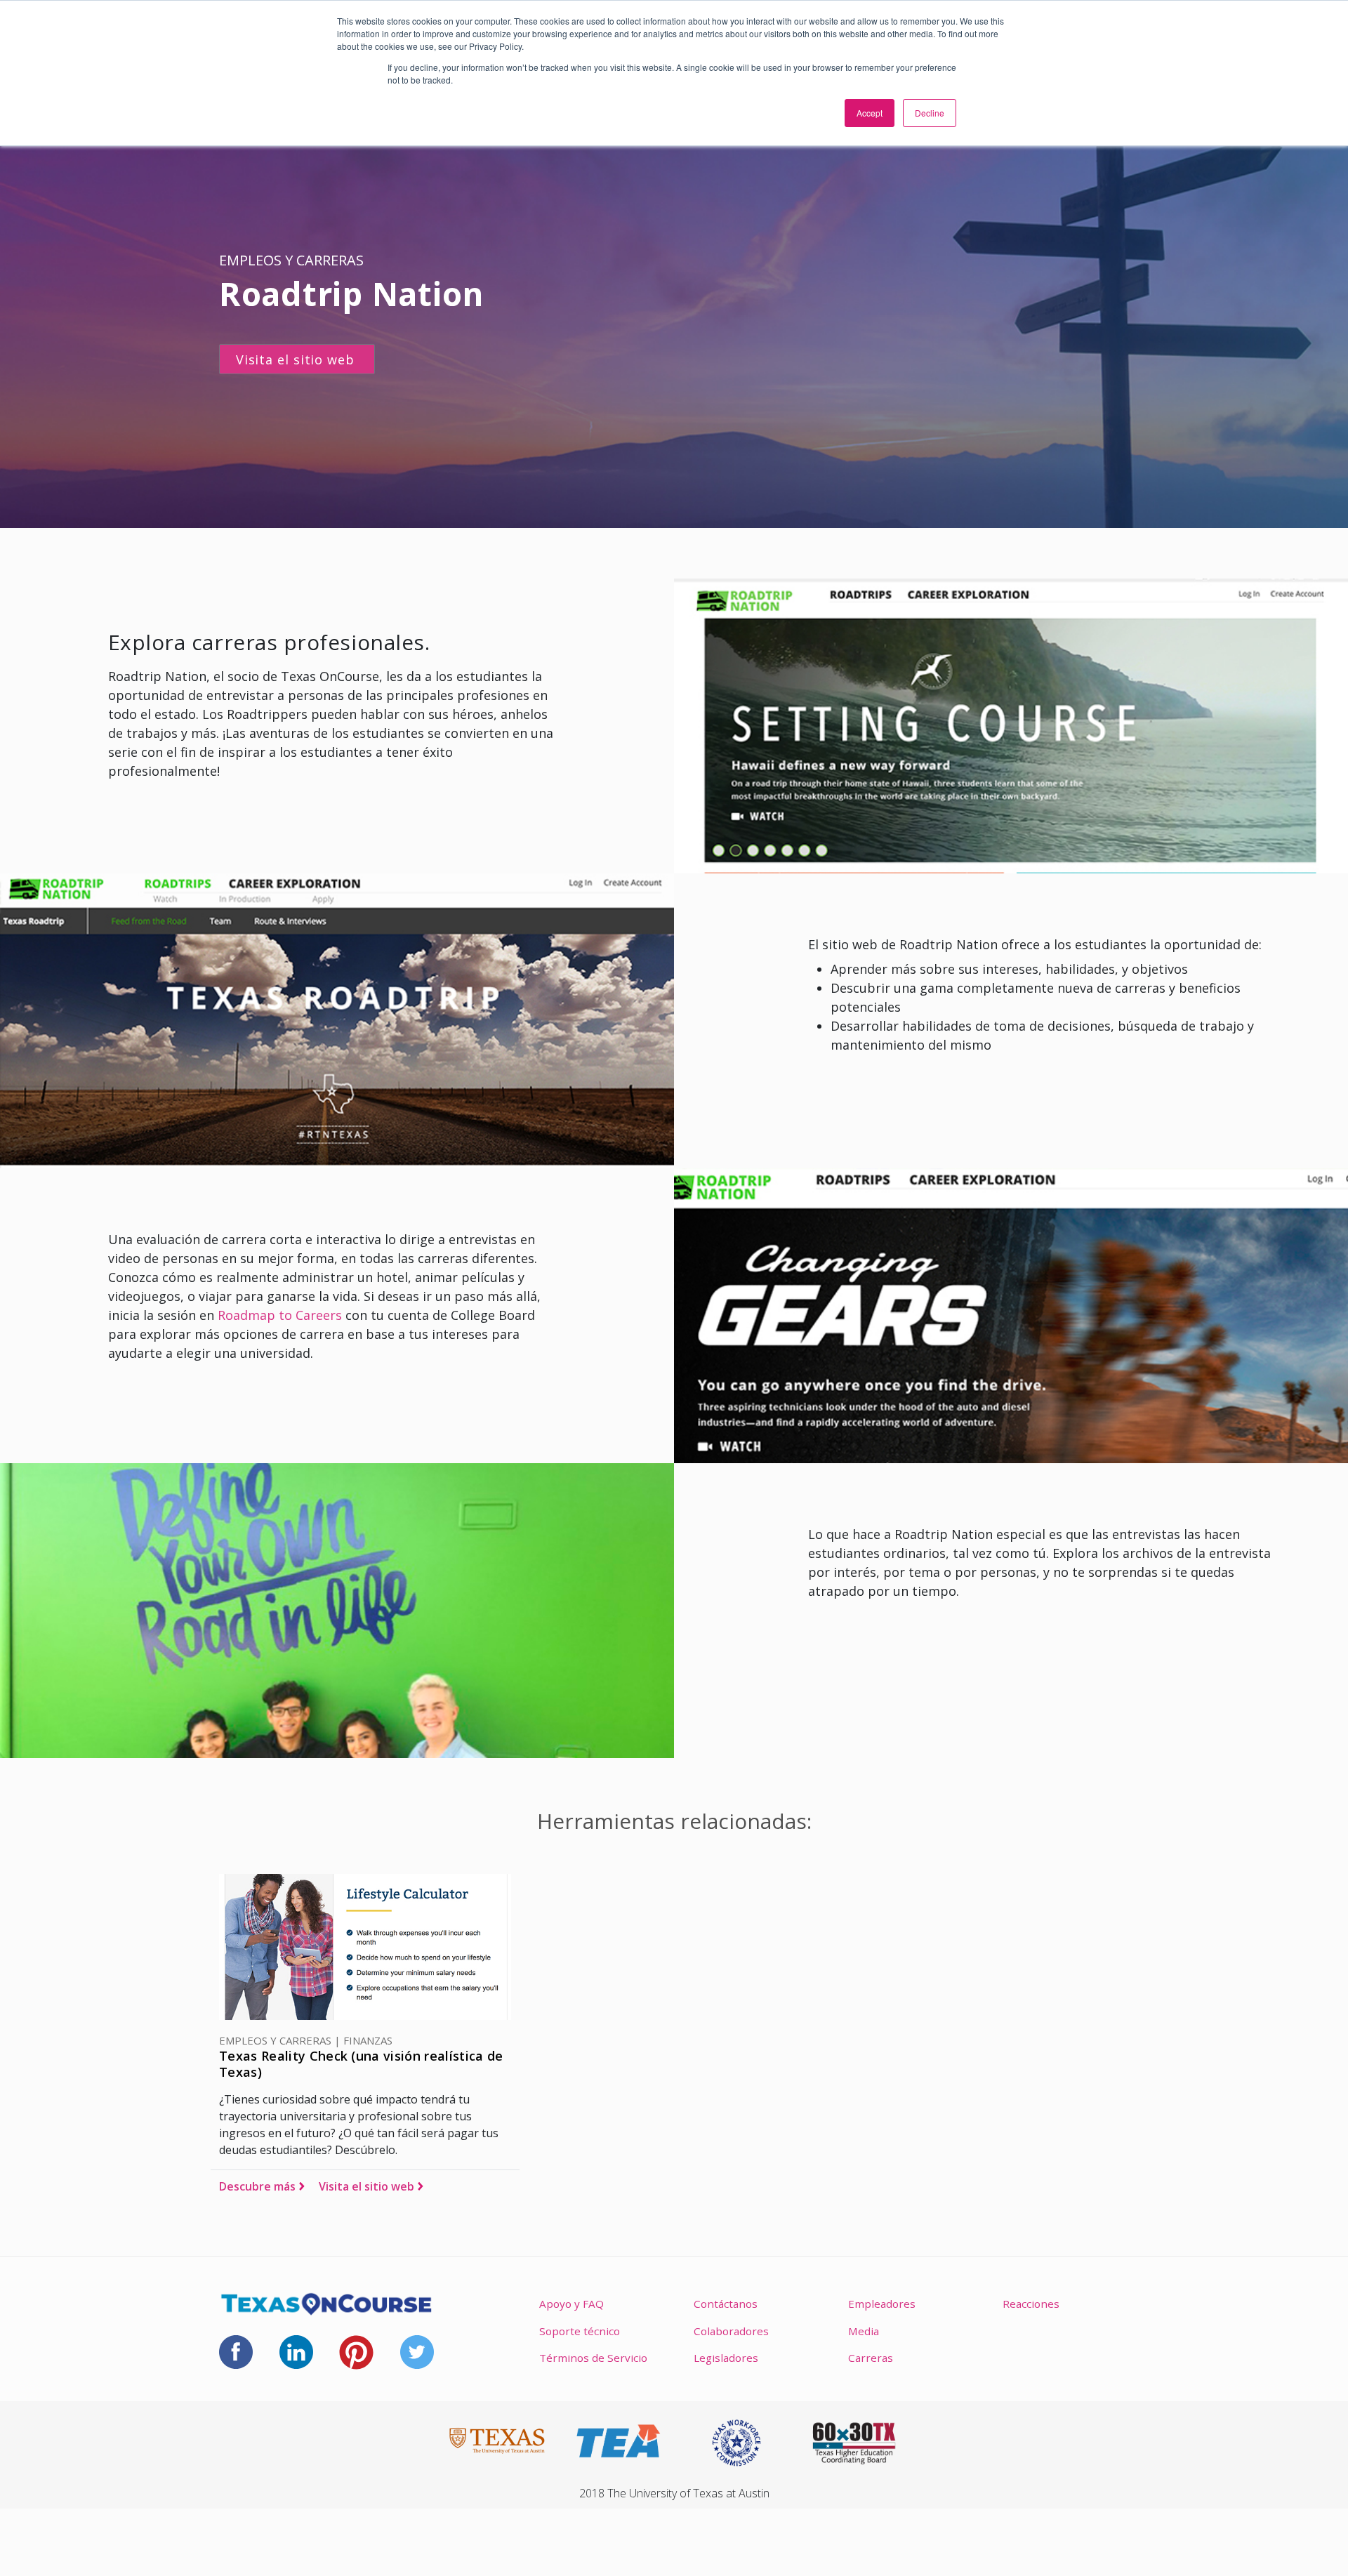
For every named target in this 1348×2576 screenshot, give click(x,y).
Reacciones (1031, 2304)
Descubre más (257, 2186)
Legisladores (726, 2358)
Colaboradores (731, 2331)
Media (864, 2331)
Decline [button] (930, 113)
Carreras (871, 2358)
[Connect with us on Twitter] (417, 2351)
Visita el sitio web (366, 2186)
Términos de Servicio (593, 2358)
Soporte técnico (580, 2331)
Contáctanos (726, 2304)
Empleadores (882, 2304)
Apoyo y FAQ (571, 2304)
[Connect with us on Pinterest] (356, 2351)
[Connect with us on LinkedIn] (296, 2351)
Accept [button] (870, 113)
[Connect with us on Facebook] (236, 2351)
